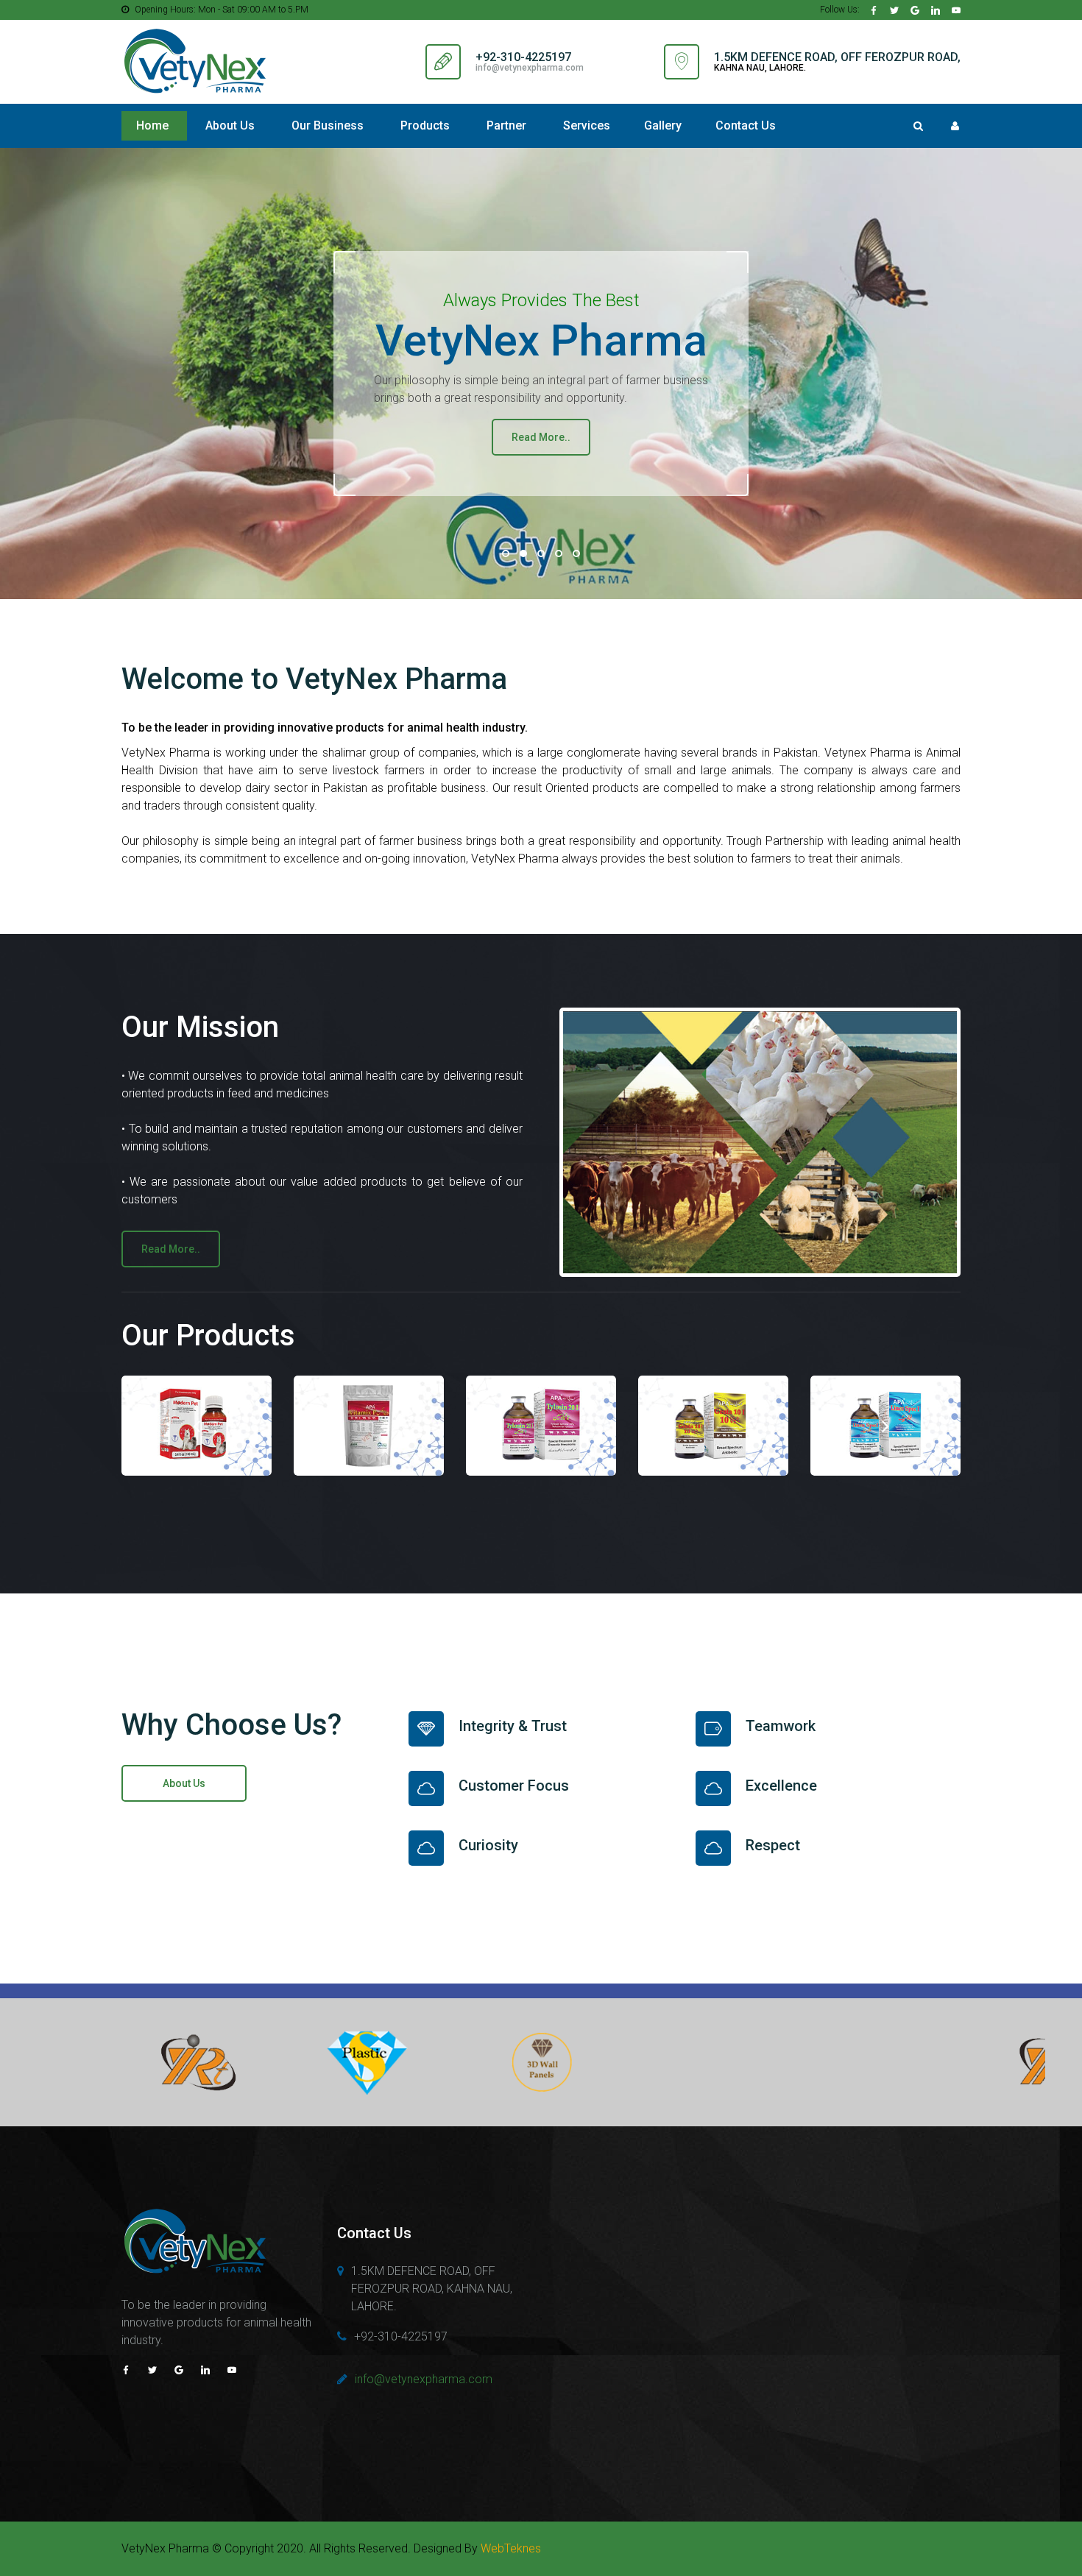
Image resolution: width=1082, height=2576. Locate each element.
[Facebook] (874, 10)
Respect (773, 1845)
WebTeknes (511, 2548)
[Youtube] (956, 10)
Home (152, 125)
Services (587, 125)
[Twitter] (894, 10)
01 (506, 553)
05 (576, 553)
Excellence (781, 1786)
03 (541, 553)
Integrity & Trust (513, 1726)
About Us (230, 125)
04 (559, 553)
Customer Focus (514, 1786)
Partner (506, 125)
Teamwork (781, 1726)
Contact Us (746, 125)
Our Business (328, 125)
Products (425, 125)
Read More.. (541, 437)
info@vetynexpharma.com (530, 68)
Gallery (663, 125)
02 (523, 553)
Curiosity (488, 1845)
